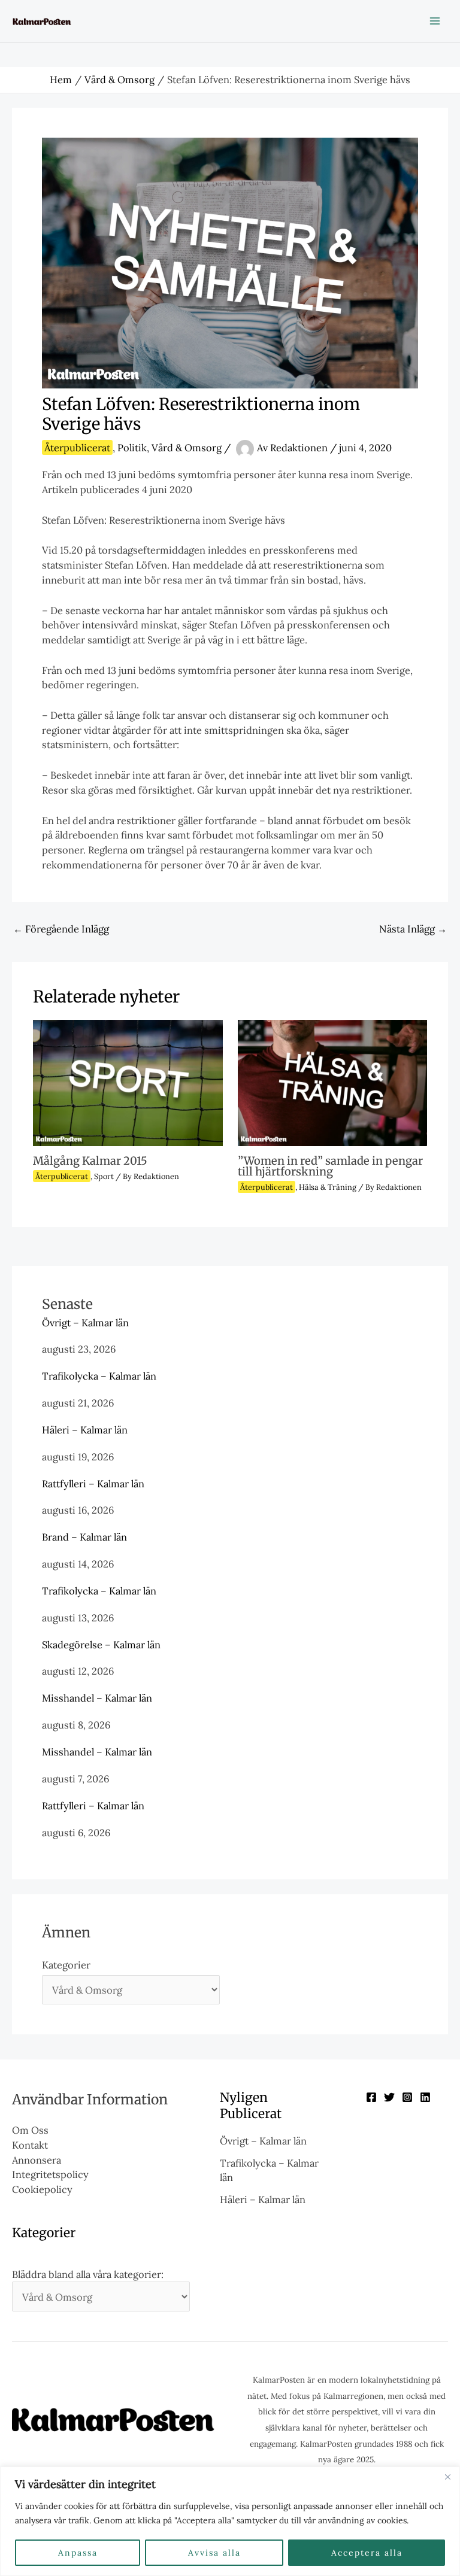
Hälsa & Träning (328, 1187)
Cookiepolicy (42, 2189)
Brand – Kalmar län (84, 1537)
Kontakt (30, 2145)
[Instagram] (407, 2097)
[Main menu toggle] (435, 21)
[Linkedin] (425, 2097)
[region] (230, 2521)
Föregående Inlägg (61, 929)
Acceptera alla (367, 2553)
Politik (132, 447)
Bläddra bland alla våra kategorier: (88, 2274)
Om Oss (30, 2130)
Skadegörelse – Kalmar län (101, 1644)
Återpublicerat (77, 447)
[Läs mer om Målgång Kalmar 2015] (128, 1081)
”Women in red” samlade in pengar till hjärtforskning (330, 1166)
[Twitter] (389, 2097)
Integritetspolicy (50, 2174)
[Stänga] (447, 2477)
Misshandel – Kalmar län (97, 1698)
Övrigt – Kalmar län (85, 1322)
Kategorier (66, 1965)
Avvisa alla (214, 2553)
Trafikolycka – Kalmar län (99, 1376)
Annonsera (37, 2160)
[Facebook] (371, 2097)
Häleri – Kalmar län (85, 1430)
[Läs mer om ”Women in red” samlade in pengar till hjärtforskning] (332, 1081)
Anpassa (78, 2553)
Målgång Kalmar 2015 (90, 1161)
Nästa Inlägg (413, 929)
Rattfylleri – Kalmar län (93, 1483)
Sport (104, 1176)
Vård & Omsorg (187, 447)
